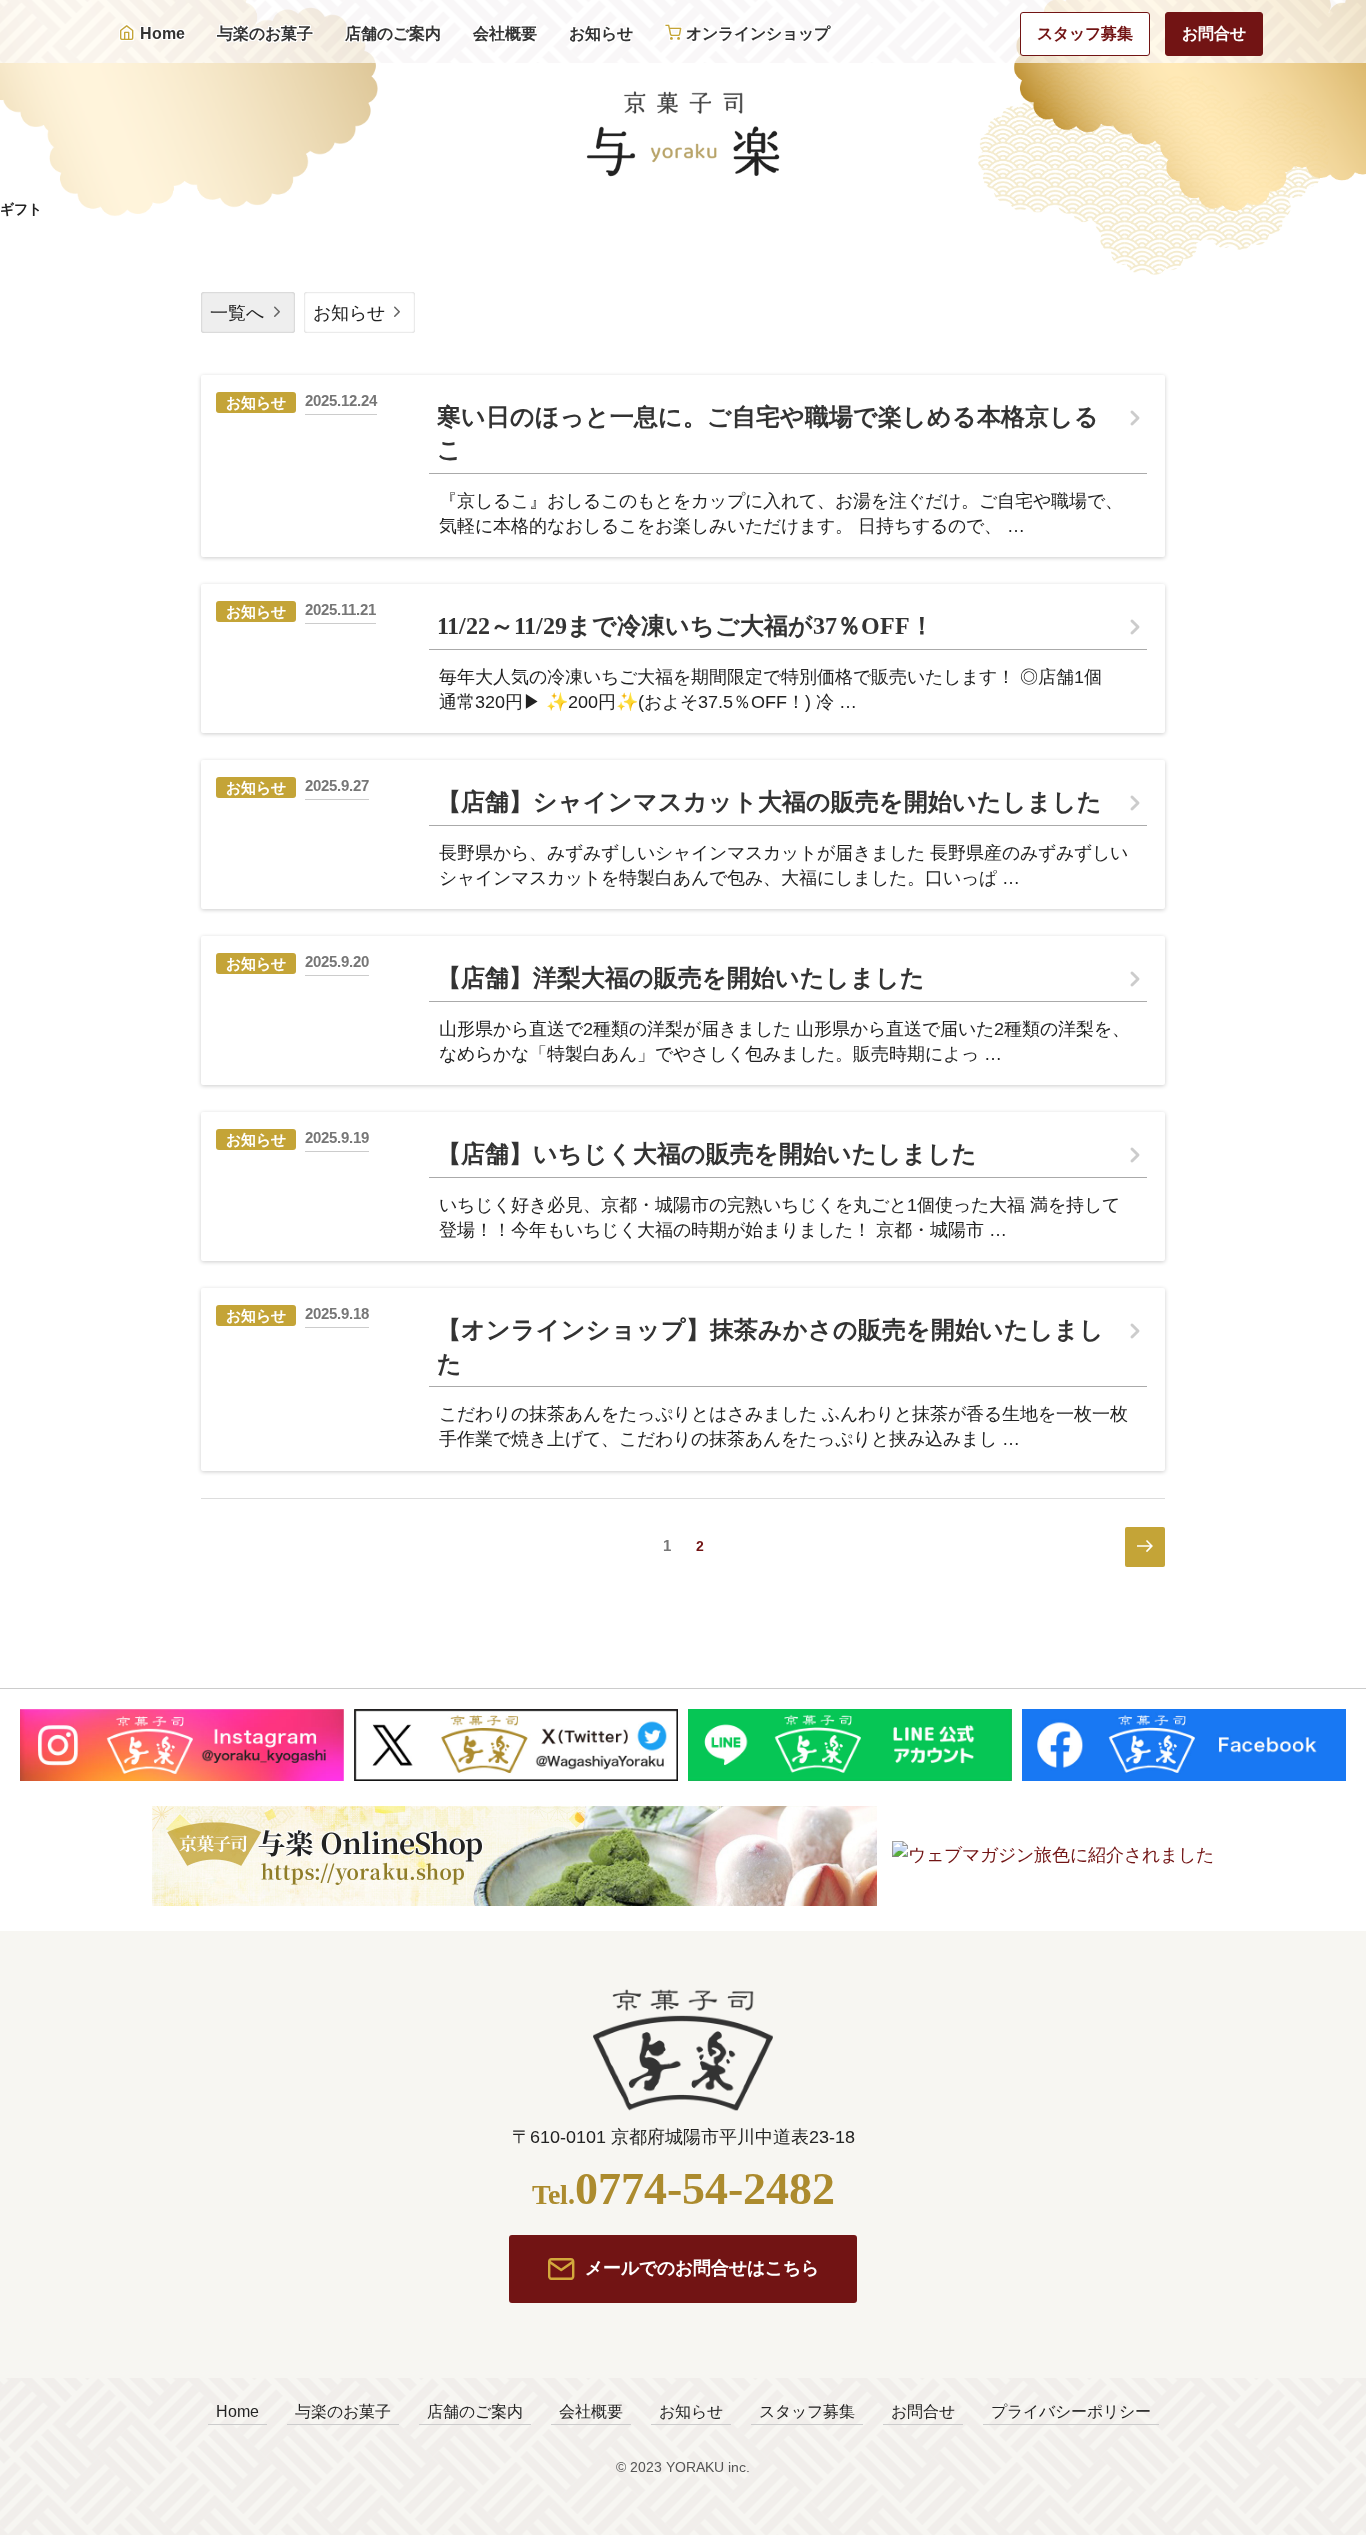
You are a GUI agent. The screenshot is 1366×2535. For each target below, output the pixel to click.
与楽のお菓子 (265, 33)
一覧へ (237, 313)
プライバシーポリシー (1071, 2411)
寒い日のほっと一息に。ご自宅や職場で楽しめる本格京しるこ (768, 434)
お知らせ (601, 33)
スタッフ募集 (1085, 33)
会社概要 (505, 33)
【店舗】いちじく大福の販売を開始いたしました (707, 1154)
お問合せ (1214, 33)
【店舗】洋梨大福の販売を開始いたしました (681, 978)
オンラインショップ (758, 33)
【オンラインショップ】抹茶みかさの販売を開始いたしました (770, 1347)
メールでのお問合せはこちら (702, 2268)
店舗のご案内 (393, 33)
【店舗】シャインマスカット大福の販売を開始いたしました (769, 802)
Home (162, 33)
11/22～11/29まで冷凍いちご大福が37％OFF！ (685, 626)
